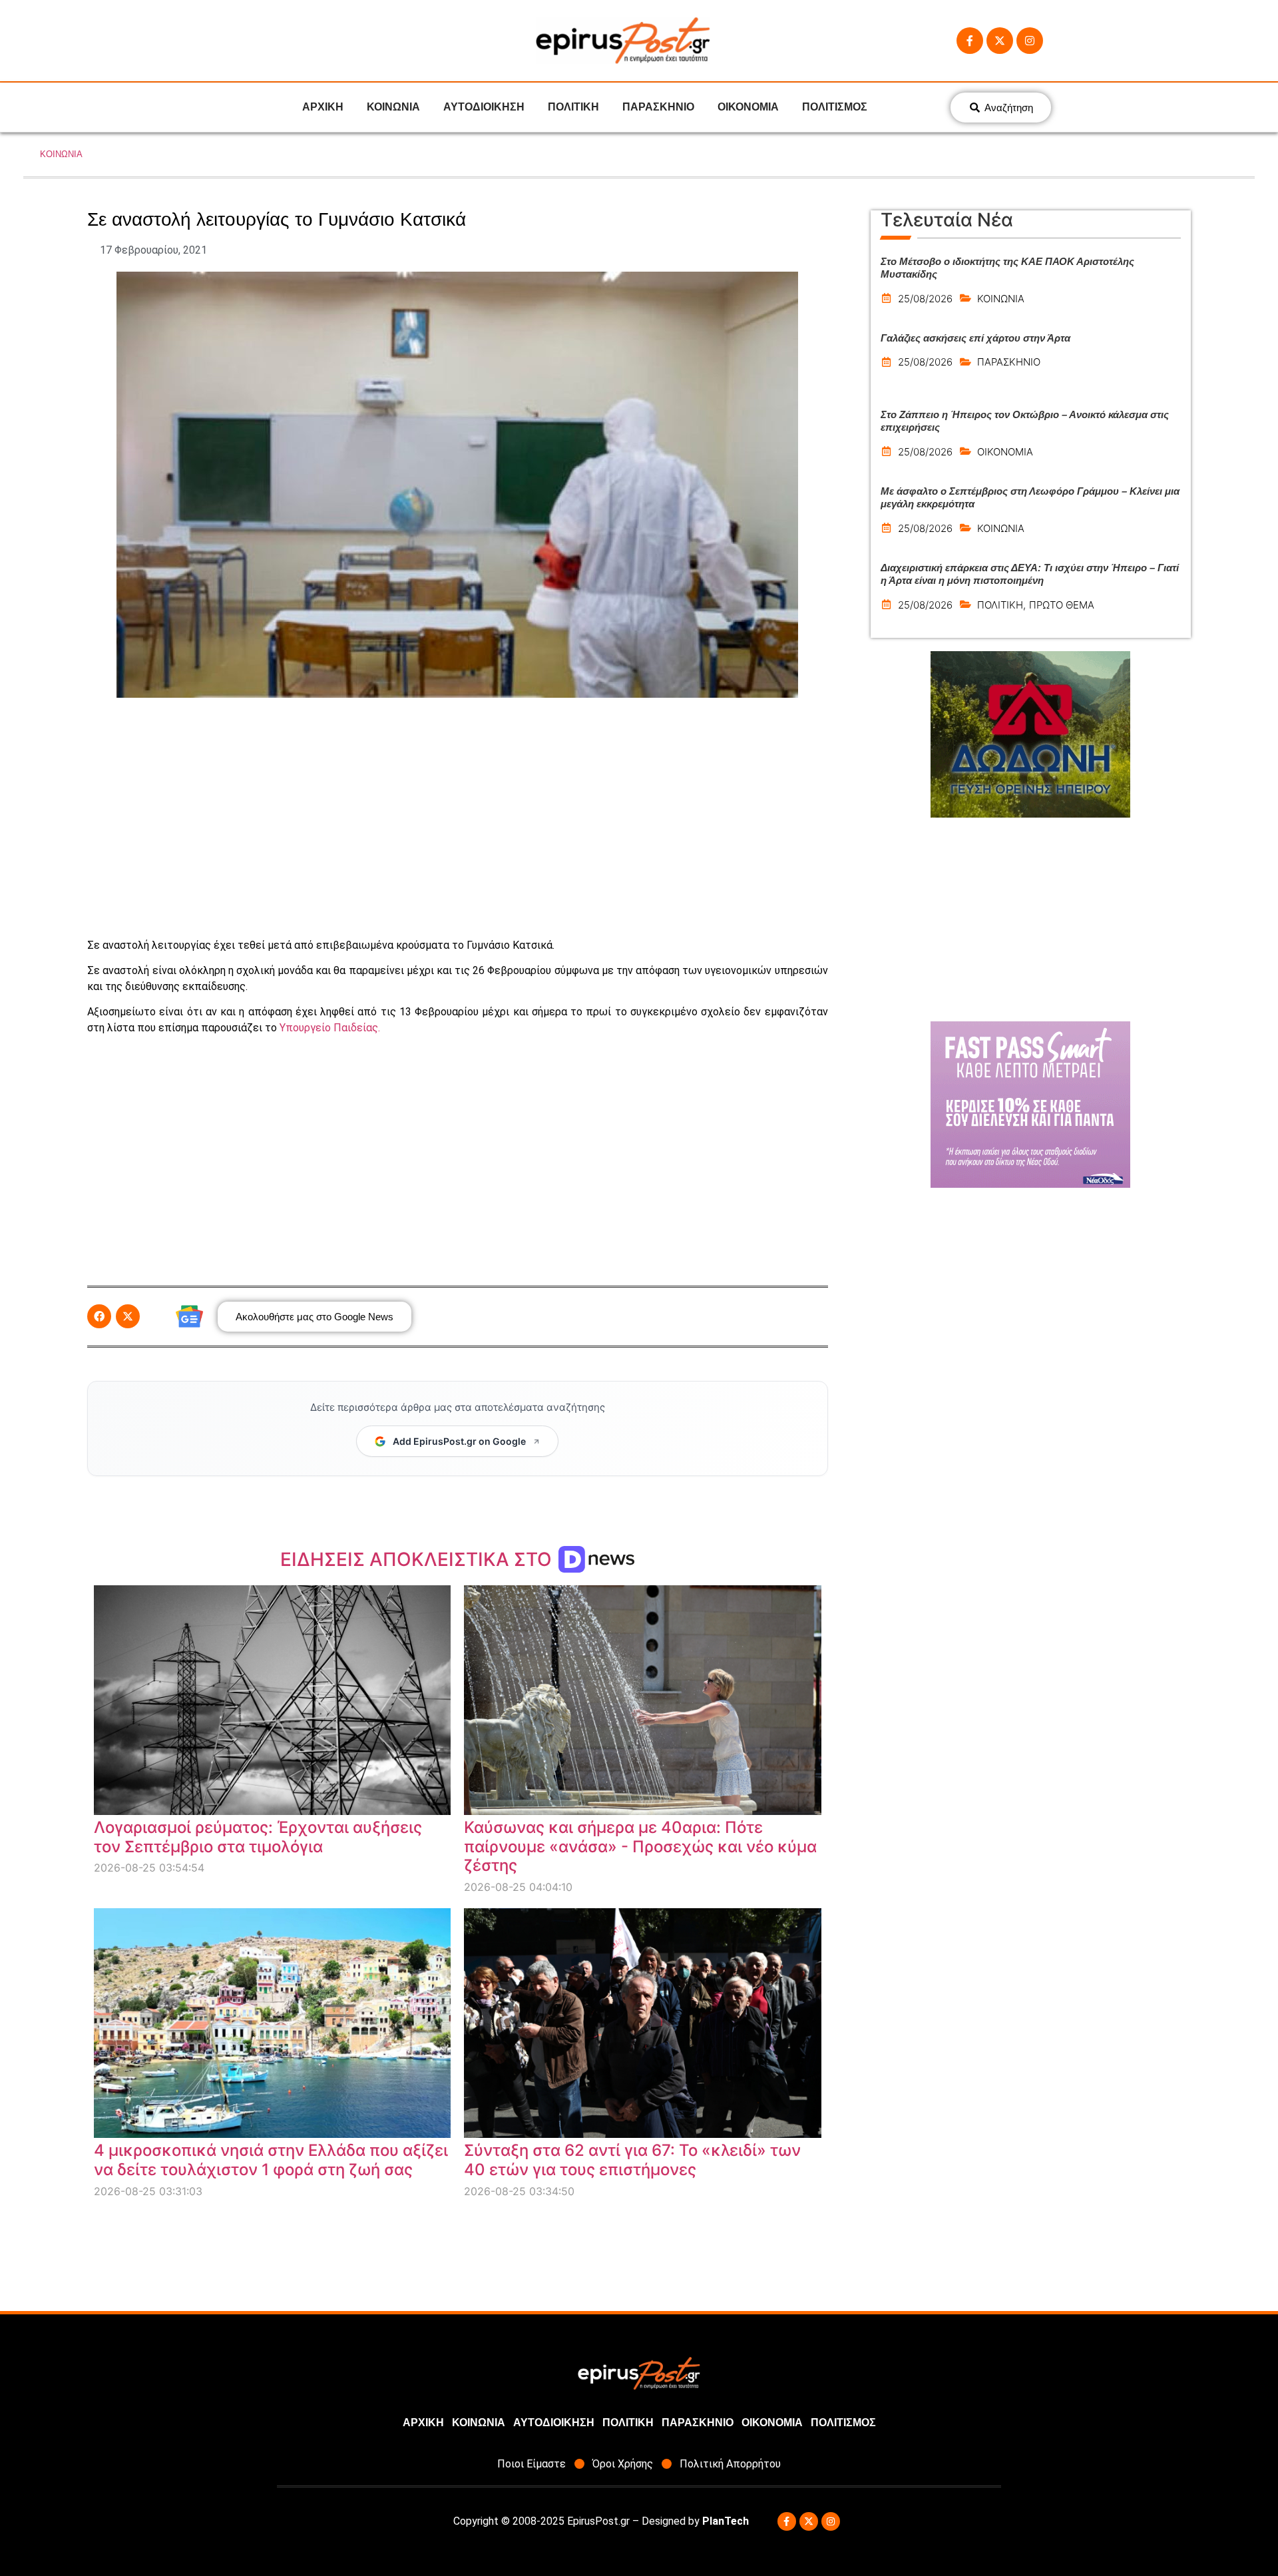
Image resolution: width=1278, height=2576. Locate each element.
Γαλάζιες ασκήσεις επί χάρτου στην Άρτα (975, 338)
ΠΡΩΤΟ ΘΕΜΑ (1062, 605)
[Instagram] (1030, 41)
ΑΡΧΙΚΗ (323, 107)
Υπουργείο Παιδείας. (330, 1028)
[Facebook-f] (970, 41)
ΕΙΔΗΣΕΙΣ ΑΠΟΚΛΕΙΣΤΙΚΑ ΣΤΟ (418, 1559)
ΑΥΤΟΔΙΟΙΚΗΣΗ (484, 107)
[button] (99, 1316)
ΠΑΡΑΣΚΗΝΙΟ (658, 107)
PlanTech (726, 2521)
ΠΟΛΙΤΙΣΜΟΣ (835, 107)
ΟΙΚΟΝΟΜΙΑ (748, 107)
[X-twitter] (1000, 41)
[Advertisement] (457, 818)
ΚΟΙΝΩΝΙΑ (393, 107)
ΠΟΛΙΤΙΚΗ (573, 107)
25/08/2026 (925, 299)
